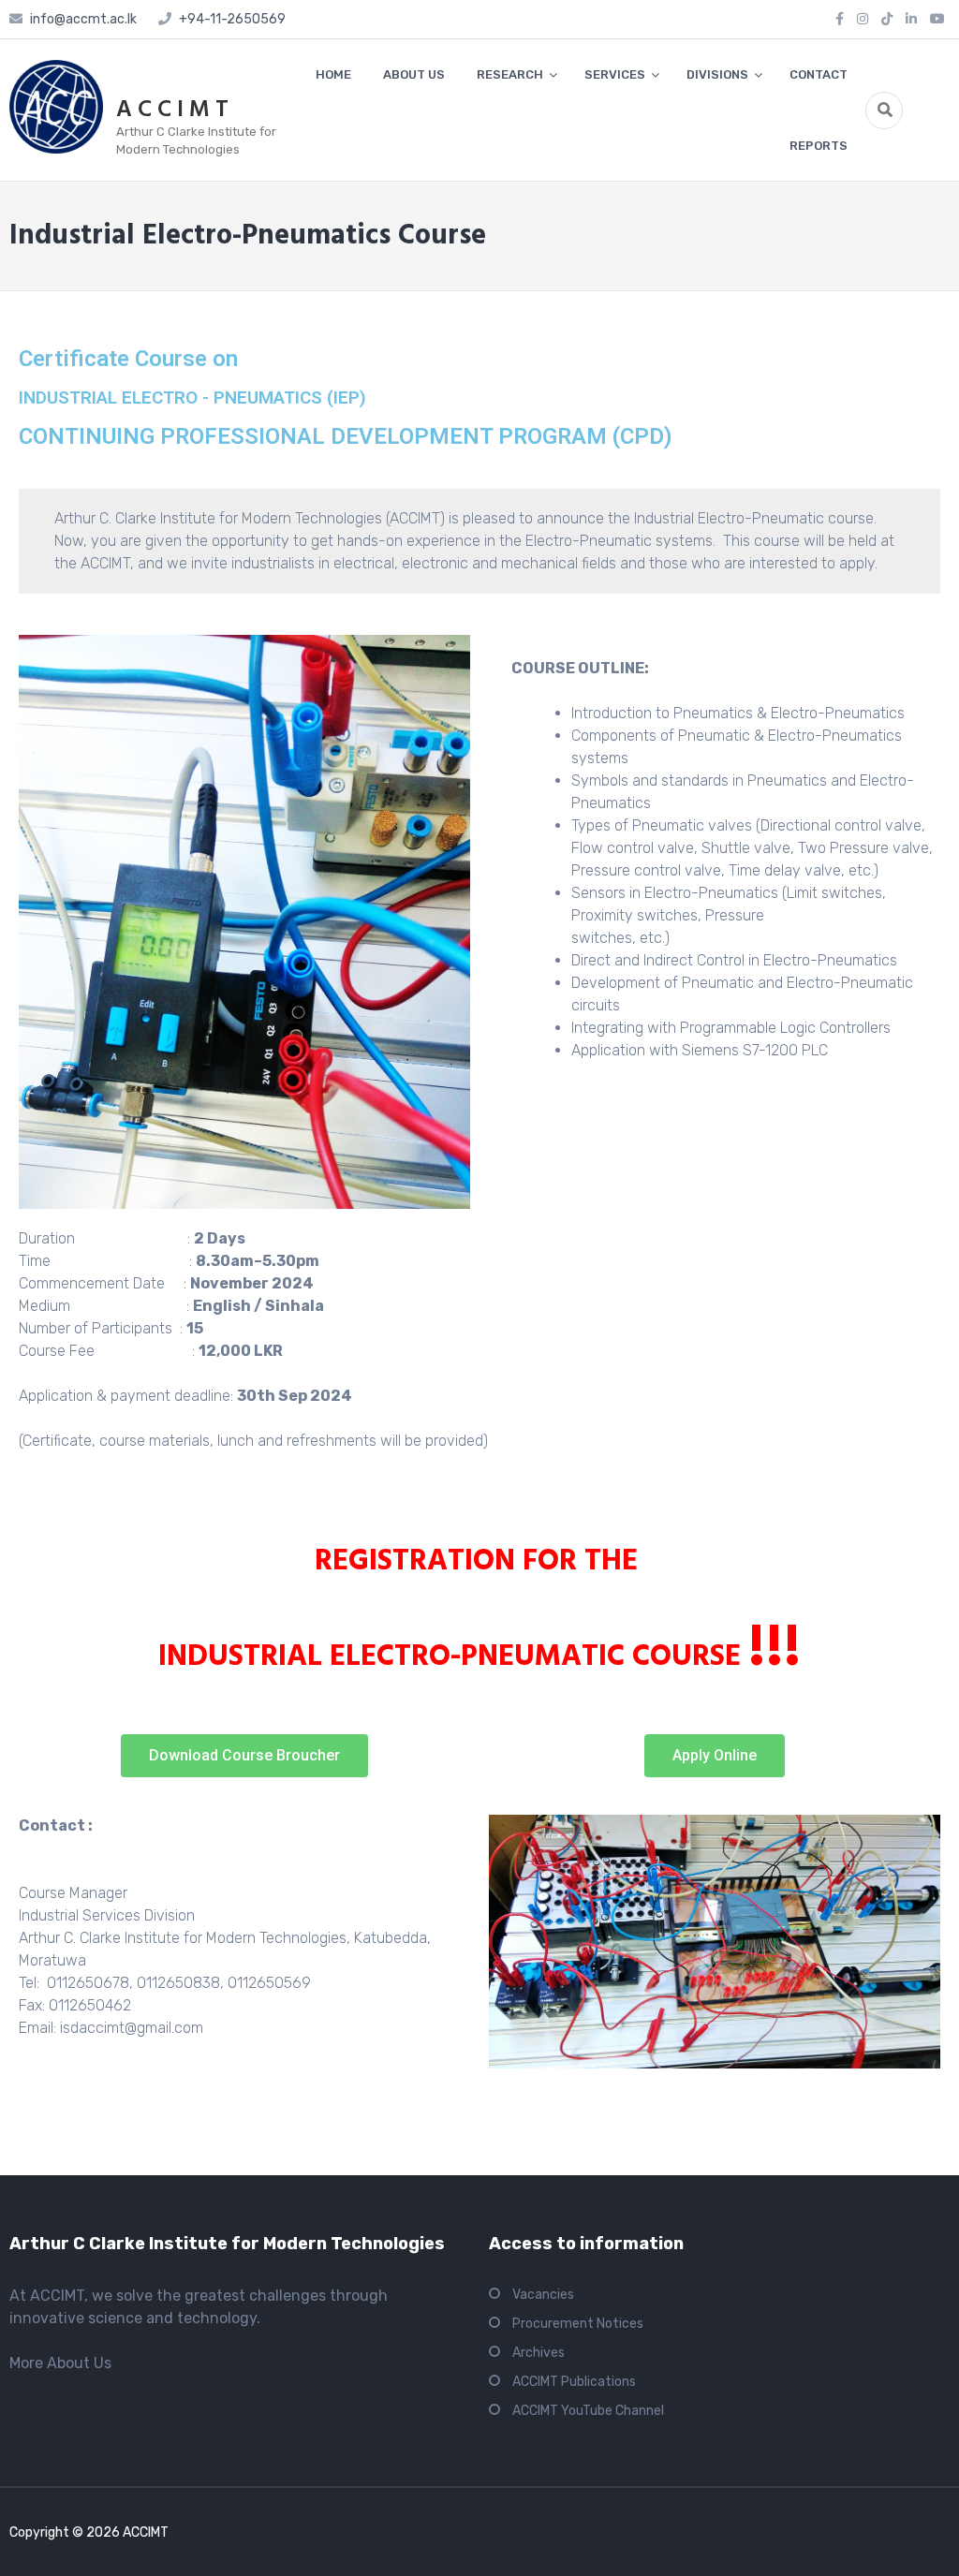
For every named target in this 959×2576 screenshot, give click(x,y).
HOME (333, 74)
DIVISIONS (717, 74)
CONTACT (819, 74)
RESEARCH (510, 74)
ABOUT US (414, 74)
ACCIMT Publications (574, 2382)
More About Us (60, 2363)
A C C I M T (172, 110)
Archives (539, 2353)
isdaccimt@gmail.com (132, 2028)
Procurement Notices (578, 2324)
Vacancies (543, 2295)
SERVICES (615, 74)
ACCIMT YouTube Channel (588, 2411)
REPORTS (819, 146)
